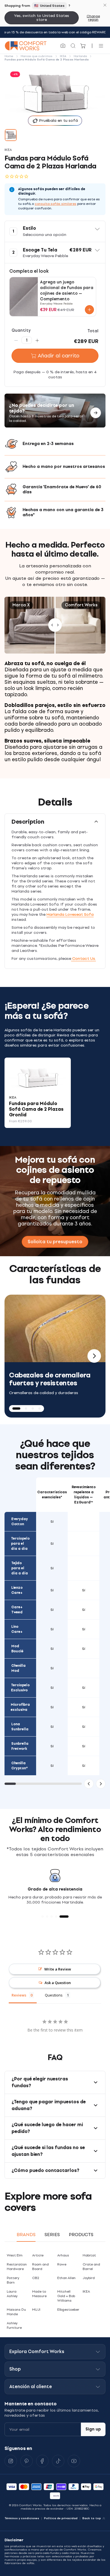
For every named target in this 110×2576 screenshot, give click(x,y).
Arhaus (63, 2255)
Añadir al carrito (59, 356)
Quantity (21, 330)
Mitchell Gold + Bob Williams (66, 2296)
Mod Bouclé (17, 1649)
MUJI (36, 2310)
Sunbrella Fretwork (20, 1746)
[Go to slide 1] (11, 135)
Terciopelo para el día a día (20, 1544)
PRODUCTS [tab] (81, 2235)
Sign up (93, 2429)
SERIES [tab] (52, 2235)
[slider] (55, 625)
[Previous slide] (16, 1356)
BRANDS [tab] (26, 2235)
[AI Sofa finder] (63, 46)
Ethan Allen (66, 2278)
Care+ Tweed (17, 1610)
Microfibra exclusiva (20, 1707)
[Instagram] (11, 2461)
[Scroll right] (101, 1784)
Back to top (92, 2518)
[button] (55, 231)
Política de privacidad (61, 2518)
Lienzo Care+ (17, 1590)
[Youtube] (74, 2461)
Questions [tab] (54, 1995)
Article (38, 2255)
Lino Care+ (17, 1629)
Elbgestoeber (68, 2310)
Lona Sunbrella (20, 1727)
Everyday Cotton (20, 1522)
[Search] (73, 46)
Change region (93, 18)
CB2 (36, 2278)
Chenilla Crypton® (20, 1766)
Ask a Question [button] (58, 1983)
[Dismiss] (105, 5)
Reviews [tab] (19, 1995)
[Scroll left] (89, 1784)
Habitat (89, 2255)
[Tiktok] (58, 2461)
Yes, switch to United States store (42, 18)
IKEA (86, 2291)
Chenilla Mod (18, 1668)
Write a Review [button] (58, 1969)
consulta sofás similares (56, 204)
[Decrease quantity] (16, 340)
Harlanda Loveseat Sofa (70, 914)
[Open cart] (83, 46)
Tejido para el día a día (20, 1568)
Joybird (89, 2278)
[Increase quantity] (37, 340)
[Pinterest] (27, 2461)
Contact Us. (83, 959)
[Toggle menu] (101, 46)
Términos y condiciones (22, 2518)
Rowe (62, 2264)
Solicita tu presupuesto (55, 1242)
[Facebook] (42, 2461)
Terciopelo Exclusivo (20, 1688)
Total (93, 331)
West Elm (15, 2255)
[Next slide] (94, 1356)
